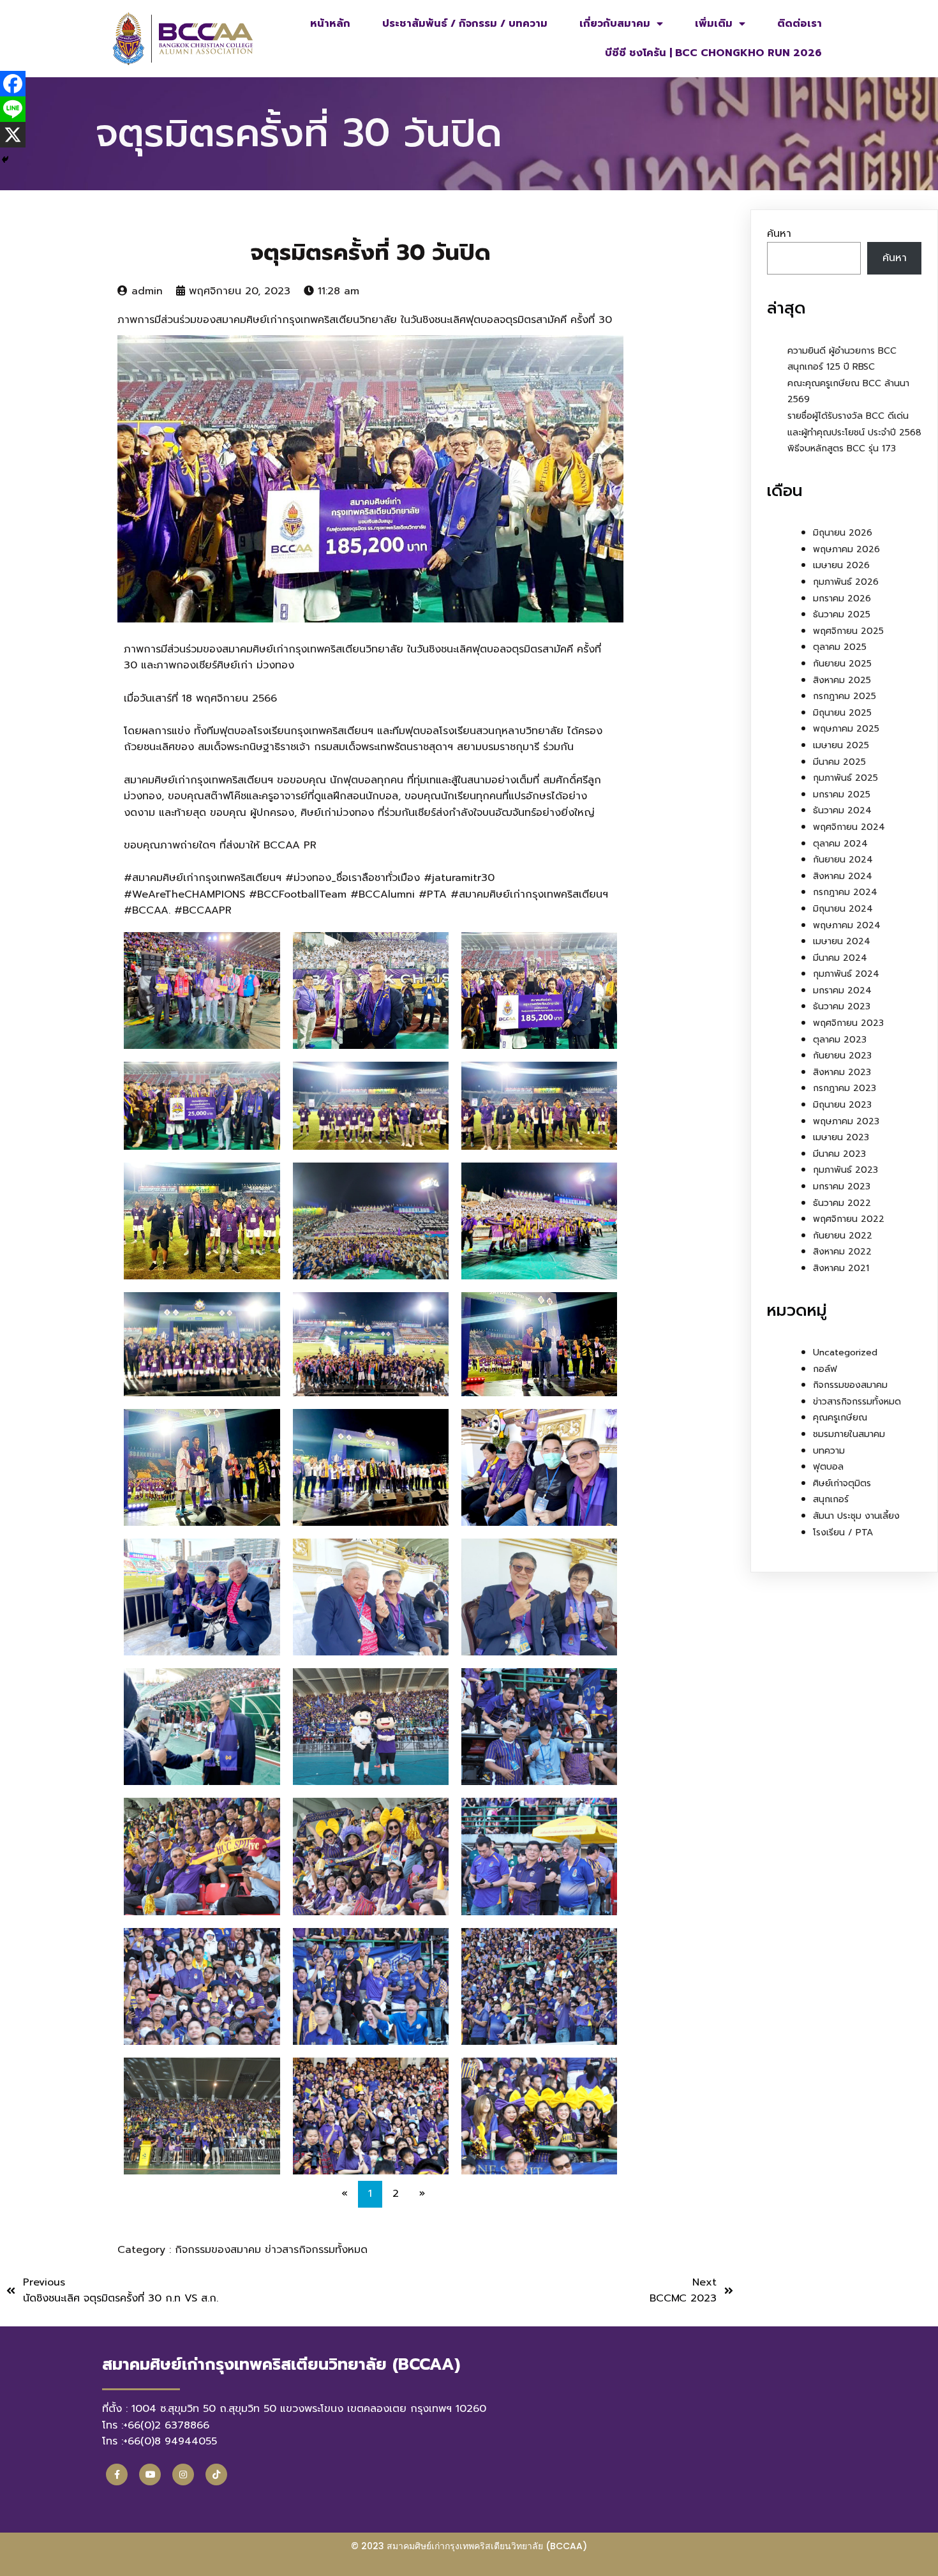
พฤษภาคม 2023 (846, 1121)
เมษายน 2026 (841, 565)
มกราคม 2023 (842, 1186)
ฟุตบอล (828, 1467)
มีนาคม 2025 (839, 762)
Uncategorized (845, 1352)
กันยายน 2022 (843, 1236)
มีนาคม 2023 (839, 1154)
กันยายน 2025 (842, 664)
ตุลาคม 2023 (840, 1040)
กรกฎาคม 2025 (845, 696)
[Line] (13, 109)
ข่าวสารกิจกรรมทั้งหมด (316, 2250)
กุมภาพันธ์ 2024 (846, 974)
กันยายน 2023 (842, 1056)
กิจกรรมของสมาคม (220, 2250)
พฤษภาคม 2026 (846, 549)
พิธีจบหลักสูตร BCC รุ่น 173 (842, 448)
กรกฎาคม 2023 (845, 1088)
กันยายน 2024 (843, 860)
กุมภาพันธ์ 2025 (845, 778)
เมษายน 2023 (841, 1137)
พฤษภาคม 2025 (846, 729)
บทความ (829, 1451)
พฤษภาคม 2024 (847, 925)
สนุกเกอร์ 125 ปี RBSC (831, 367)
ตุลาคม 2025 (840, 647)
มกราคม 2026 (842, 599)
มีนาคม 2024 (840, 958)
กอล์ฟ (825, 1369)
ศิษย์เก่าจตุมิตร (842, 1483)
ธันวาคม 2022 (842, 1203)
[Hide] (5, 160)
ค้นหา (779, 234)
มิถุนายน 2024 (843, 909)
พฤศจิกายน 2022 (849, 1219)
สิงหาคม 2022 (842, 1252)
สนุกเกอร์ (831, 1499)
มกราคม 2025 (842, 795)
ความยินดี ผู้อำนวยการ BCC (842, 351)
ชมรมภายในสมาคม (849, 1434)
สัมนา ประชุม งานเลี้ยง (856, 1516)
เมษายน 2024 (842, 941)
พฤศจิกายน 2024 (849, 827)
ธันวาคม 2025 (842, 614)
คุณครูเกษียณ (840, 1418)
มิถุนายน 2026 (843, 533)
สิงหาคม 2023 (842, 1072)
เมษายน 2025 (841, 745)
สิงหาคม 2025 (842, 680)
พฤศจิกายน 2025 (848, 631)
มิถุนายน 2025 (842, 713)
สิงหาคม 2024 (843, 876)
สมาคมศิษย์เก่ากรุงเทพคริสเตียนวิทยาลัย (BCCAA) (487, 2546)
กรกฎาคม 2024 (845, 892)
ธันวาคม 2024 (842, 810)
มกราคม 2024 (842, 990)
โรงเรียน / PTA (843, 1533)
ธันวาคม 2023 (842, 1006)
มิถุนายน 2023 (842, 1105)
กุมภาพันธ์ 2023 (845, 1170)
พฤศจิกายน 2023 (848, 1023)
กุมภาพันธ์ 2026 (846, 582)
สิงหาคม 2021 (841, 1268)
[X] (13, 135)
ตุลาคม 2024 (840, 844)
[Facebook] (13, 84)
